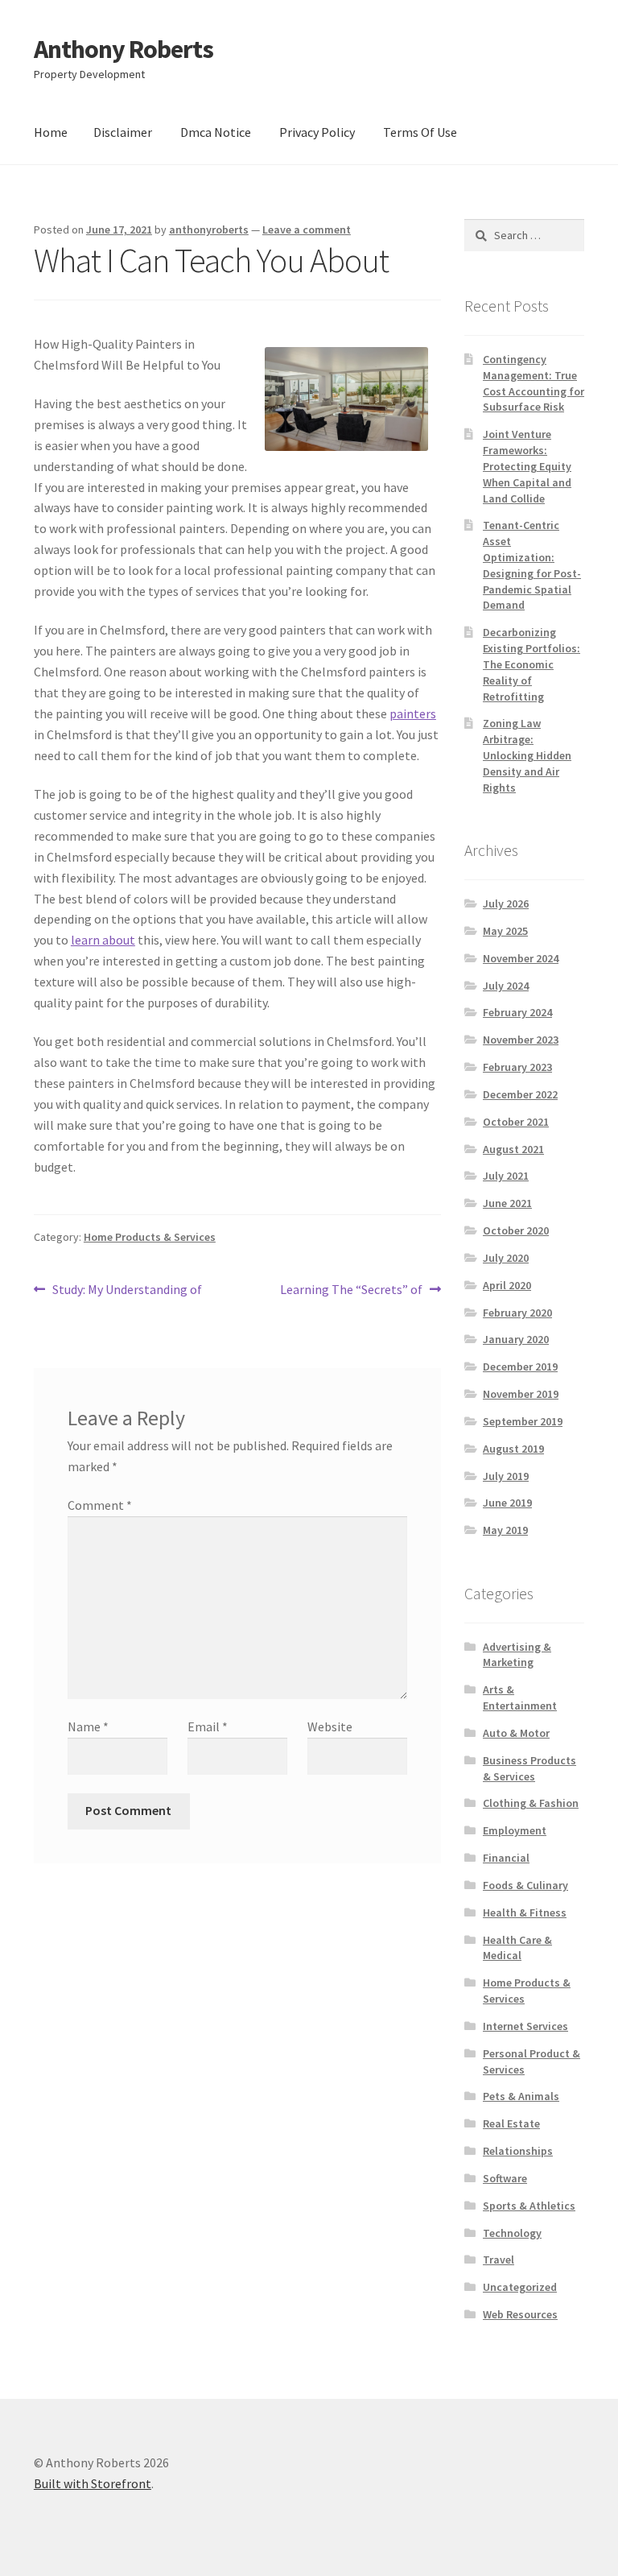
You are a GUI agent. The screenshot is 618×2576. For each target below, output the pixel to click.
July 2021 (506, 1176)
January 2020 (516, 1339)
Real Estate (511, 2123)
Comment (100, 1505)
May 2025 (505, 931)
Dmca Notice (216, 132)
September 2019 (523, 1421)
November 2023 (521, 1040)
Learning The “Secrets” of (351, 1290)
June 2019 (507, 1503)
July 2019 (506, 1476)
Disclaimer (123, 132)
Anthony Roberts (124, 49)
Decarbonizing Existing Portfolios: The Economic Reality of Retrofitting (531, 664)
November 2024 (521, 958)
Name (88, 1726)
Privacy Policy (317, 132)
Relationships (518, 2151)
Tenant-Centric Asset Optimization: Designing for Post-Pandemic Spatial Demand (532, 565)
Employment (515, 1830)
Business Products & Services (529, 1768)
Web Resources (520, 2314)
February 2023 (517, 1067)
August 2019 (513, 1449)
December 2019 (520, 1367)
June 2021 (507, 1203)
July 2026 (506, 903)
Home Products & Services (150, 1237)
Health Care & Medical (517, 1948)
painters (413, 713)
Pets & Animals (521, 2096)
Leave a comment (307, 229)
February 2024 (517, 1012)
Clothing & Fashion (531, 1803)
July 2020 (506, 1258)
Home (51, 132)
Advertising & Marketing (517, 1655)
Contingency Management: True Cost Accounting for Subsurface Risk (534, 383)
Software (505, 2178)
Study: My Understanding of (127, 1290)
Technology (512, 2233)
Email (208, 1726)
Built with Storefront (93, 2483)
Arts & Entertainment (520, 1697)
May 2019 (505, 1530)
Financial (506, 1858)
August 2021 (513, 1149)
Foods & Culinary (525, 1885)
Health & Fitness (525, 1912)
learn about (103, 940)
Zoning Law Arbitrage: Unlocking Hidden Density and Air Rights (527, 755)
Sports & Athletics (529, 2206)
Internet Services (525, 2026)
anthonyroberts (209, 229)
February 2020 (517, 1313)
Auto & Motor (516, 1733)
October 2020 (516, 1230)
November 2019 (521, 1394)
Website (330, 1726)
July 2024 (506, 986)
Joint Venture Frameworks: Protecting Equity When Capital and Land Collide (527, 466)
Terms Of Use (420, 132)
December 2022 (520, 1094)
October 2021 (516, 1122)
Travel (499, 2260)
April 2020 (507, 1285)
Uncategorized (520, 2287)
